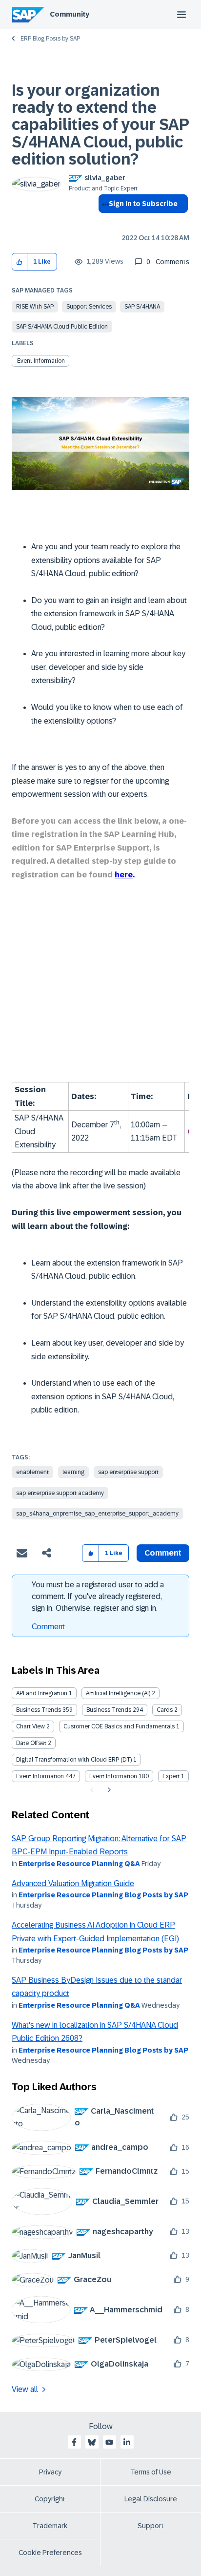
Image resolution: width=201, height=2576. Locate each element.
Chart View (30, 1726)
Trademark (50, 2526)
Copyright (50, 2499)
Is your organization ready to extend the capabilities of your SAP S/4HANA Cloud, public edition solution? (100, 125)
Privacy (50, 2472)
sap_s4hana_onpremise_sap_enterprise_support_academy (97, 1514)
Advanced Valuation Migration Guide (73, 1883)
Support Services (89, 307)
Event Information (41, 361)
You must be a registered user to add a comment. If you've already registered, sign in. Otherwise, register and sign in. (98, 1596)
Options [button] (104, 221)
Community (70, 14)
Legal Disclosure (151, 2499)
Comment (48, 1627)
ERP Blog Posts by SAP (50, 39)
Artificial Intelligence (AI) (118, 1693)
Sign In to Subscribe (143, 204)
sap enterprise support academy (60, 1493)
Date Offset (31, 1743)
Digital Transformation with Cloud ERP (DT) (74, 1760)
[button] (20, 262)
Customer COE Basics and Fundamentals (119, 1726)
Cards (165, 1710)
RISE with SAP (35, 307)
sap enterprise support (128, 1472)
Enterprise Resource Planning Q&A (79, 1864)
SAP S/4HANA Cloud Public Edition (62, 327)
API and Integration (42, 1693)
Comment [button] (163, 1553)
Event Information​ (113, 1776)
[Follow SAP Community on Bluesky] (92, 2442)
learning (73, 1472)
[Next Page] (108, 1790)
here (124, 875)
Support (151, 2526)
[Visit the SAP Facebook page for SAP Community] (74, 2442)
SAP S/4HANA (142, 307)
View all (25, 2389)
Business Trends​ (109, 1710)
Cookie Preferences (50, 2553)
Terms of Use (151, 2472)
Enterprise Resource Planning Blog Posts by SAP (103, 1895)
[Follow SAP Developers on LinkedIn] (127, 2442)
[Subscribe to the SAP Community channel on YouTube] (109, 2442)
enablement (32, 1472)
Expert (171, 1776)
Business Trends (39, 1710)
